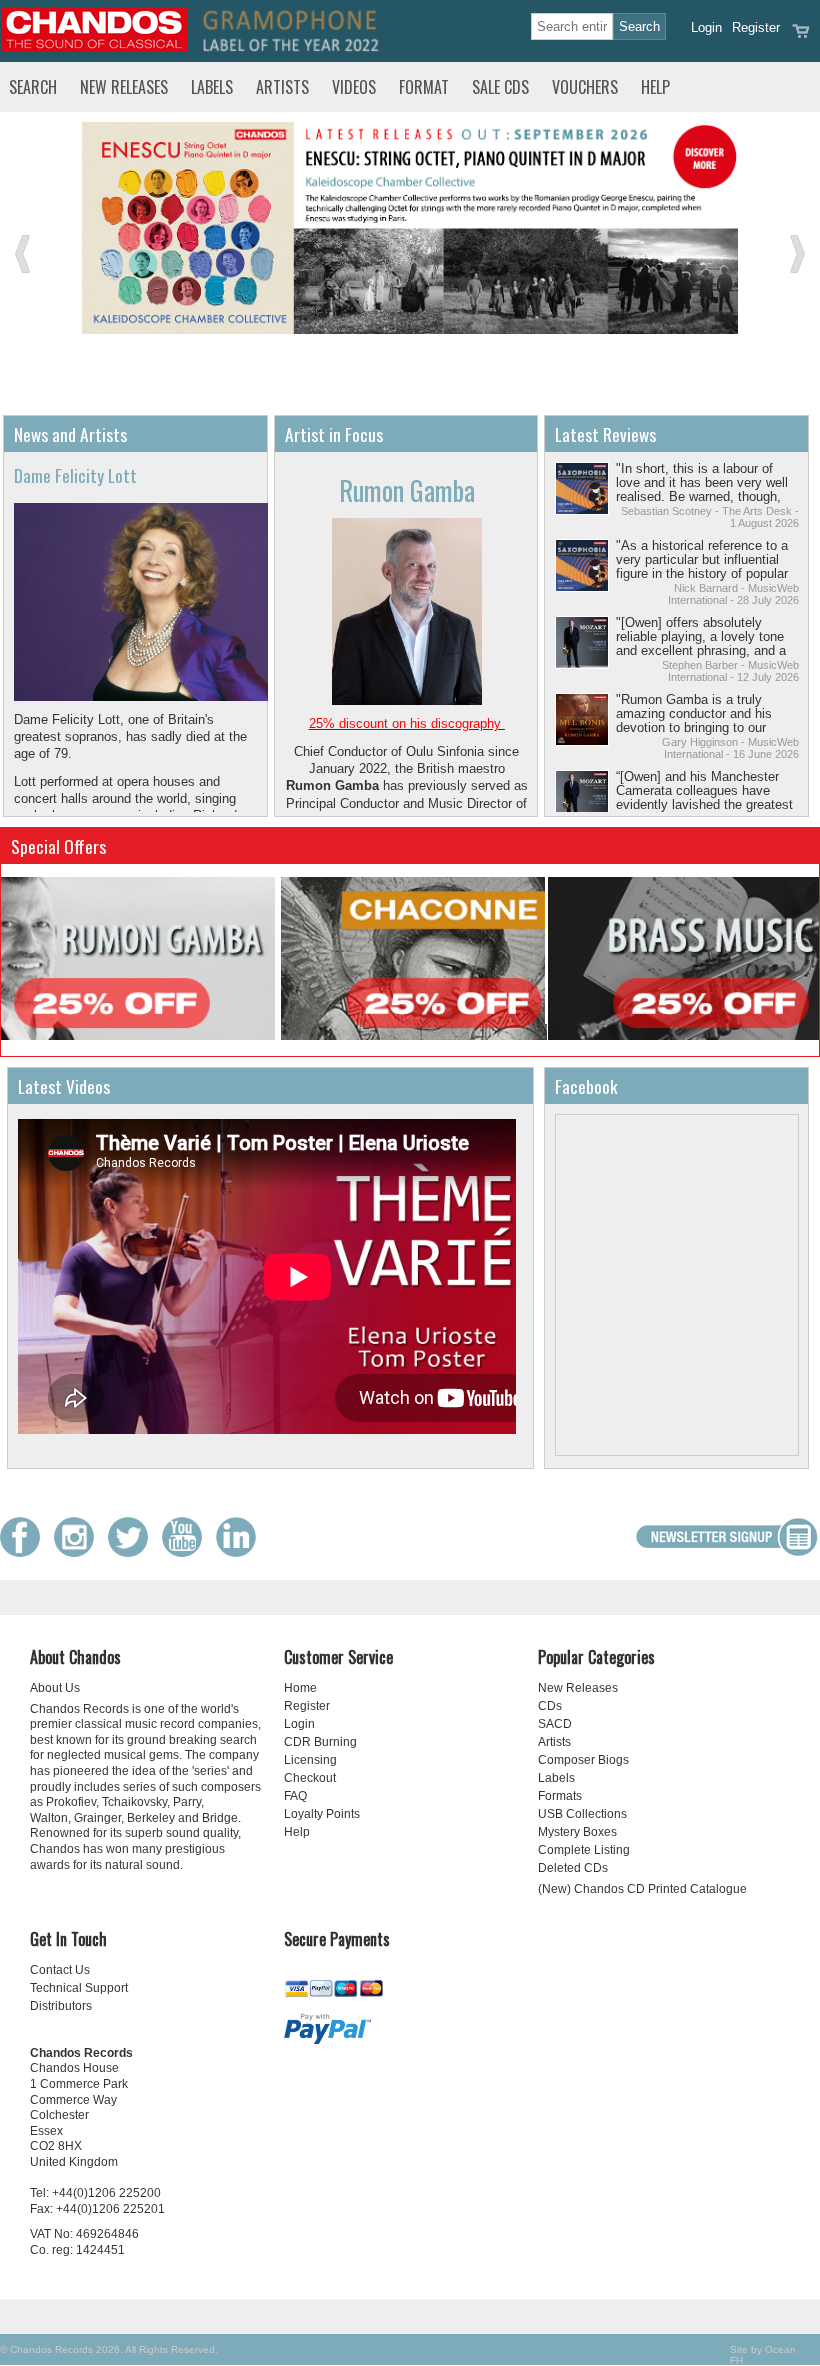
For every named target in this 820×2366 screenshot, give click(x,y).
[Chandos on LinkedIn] (241, 1552)
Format (424, 87)
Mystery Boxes (577, 1832)
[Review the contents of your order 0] (801, 37)
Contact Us (60, 1970)
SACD (555, 1724)
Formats (560, 1796)
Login (706, 27)
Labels (212, 87)
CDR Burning (320, 1742)
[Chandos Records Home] (94, 47)
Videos (354, 87)
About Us (55, 1688)
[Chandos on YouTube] (187, 1552)
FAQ (295, 1796)
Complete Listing (584, 1850)
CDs (550, 1706)
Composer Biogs (583, 1760)
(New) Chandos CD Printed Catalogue (642, 1889)
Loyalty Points (322, 1814)
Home (300, 1688)
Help (655, 87)
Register (756, 27)
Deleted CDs (573, 1868)
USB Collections (582, 1814)
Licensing (310, 1760)
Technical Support (79, 1988)
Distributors (61, 2006)
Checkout (310, 1778)
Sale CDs (500, 87)
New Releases (124, 87)
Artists (282, 87)
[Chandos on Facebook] (25, 1552)
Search (33, 87)
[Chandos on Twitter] (133, 1552)
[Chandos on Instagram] (79, 1552)
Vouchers (585, 87)
